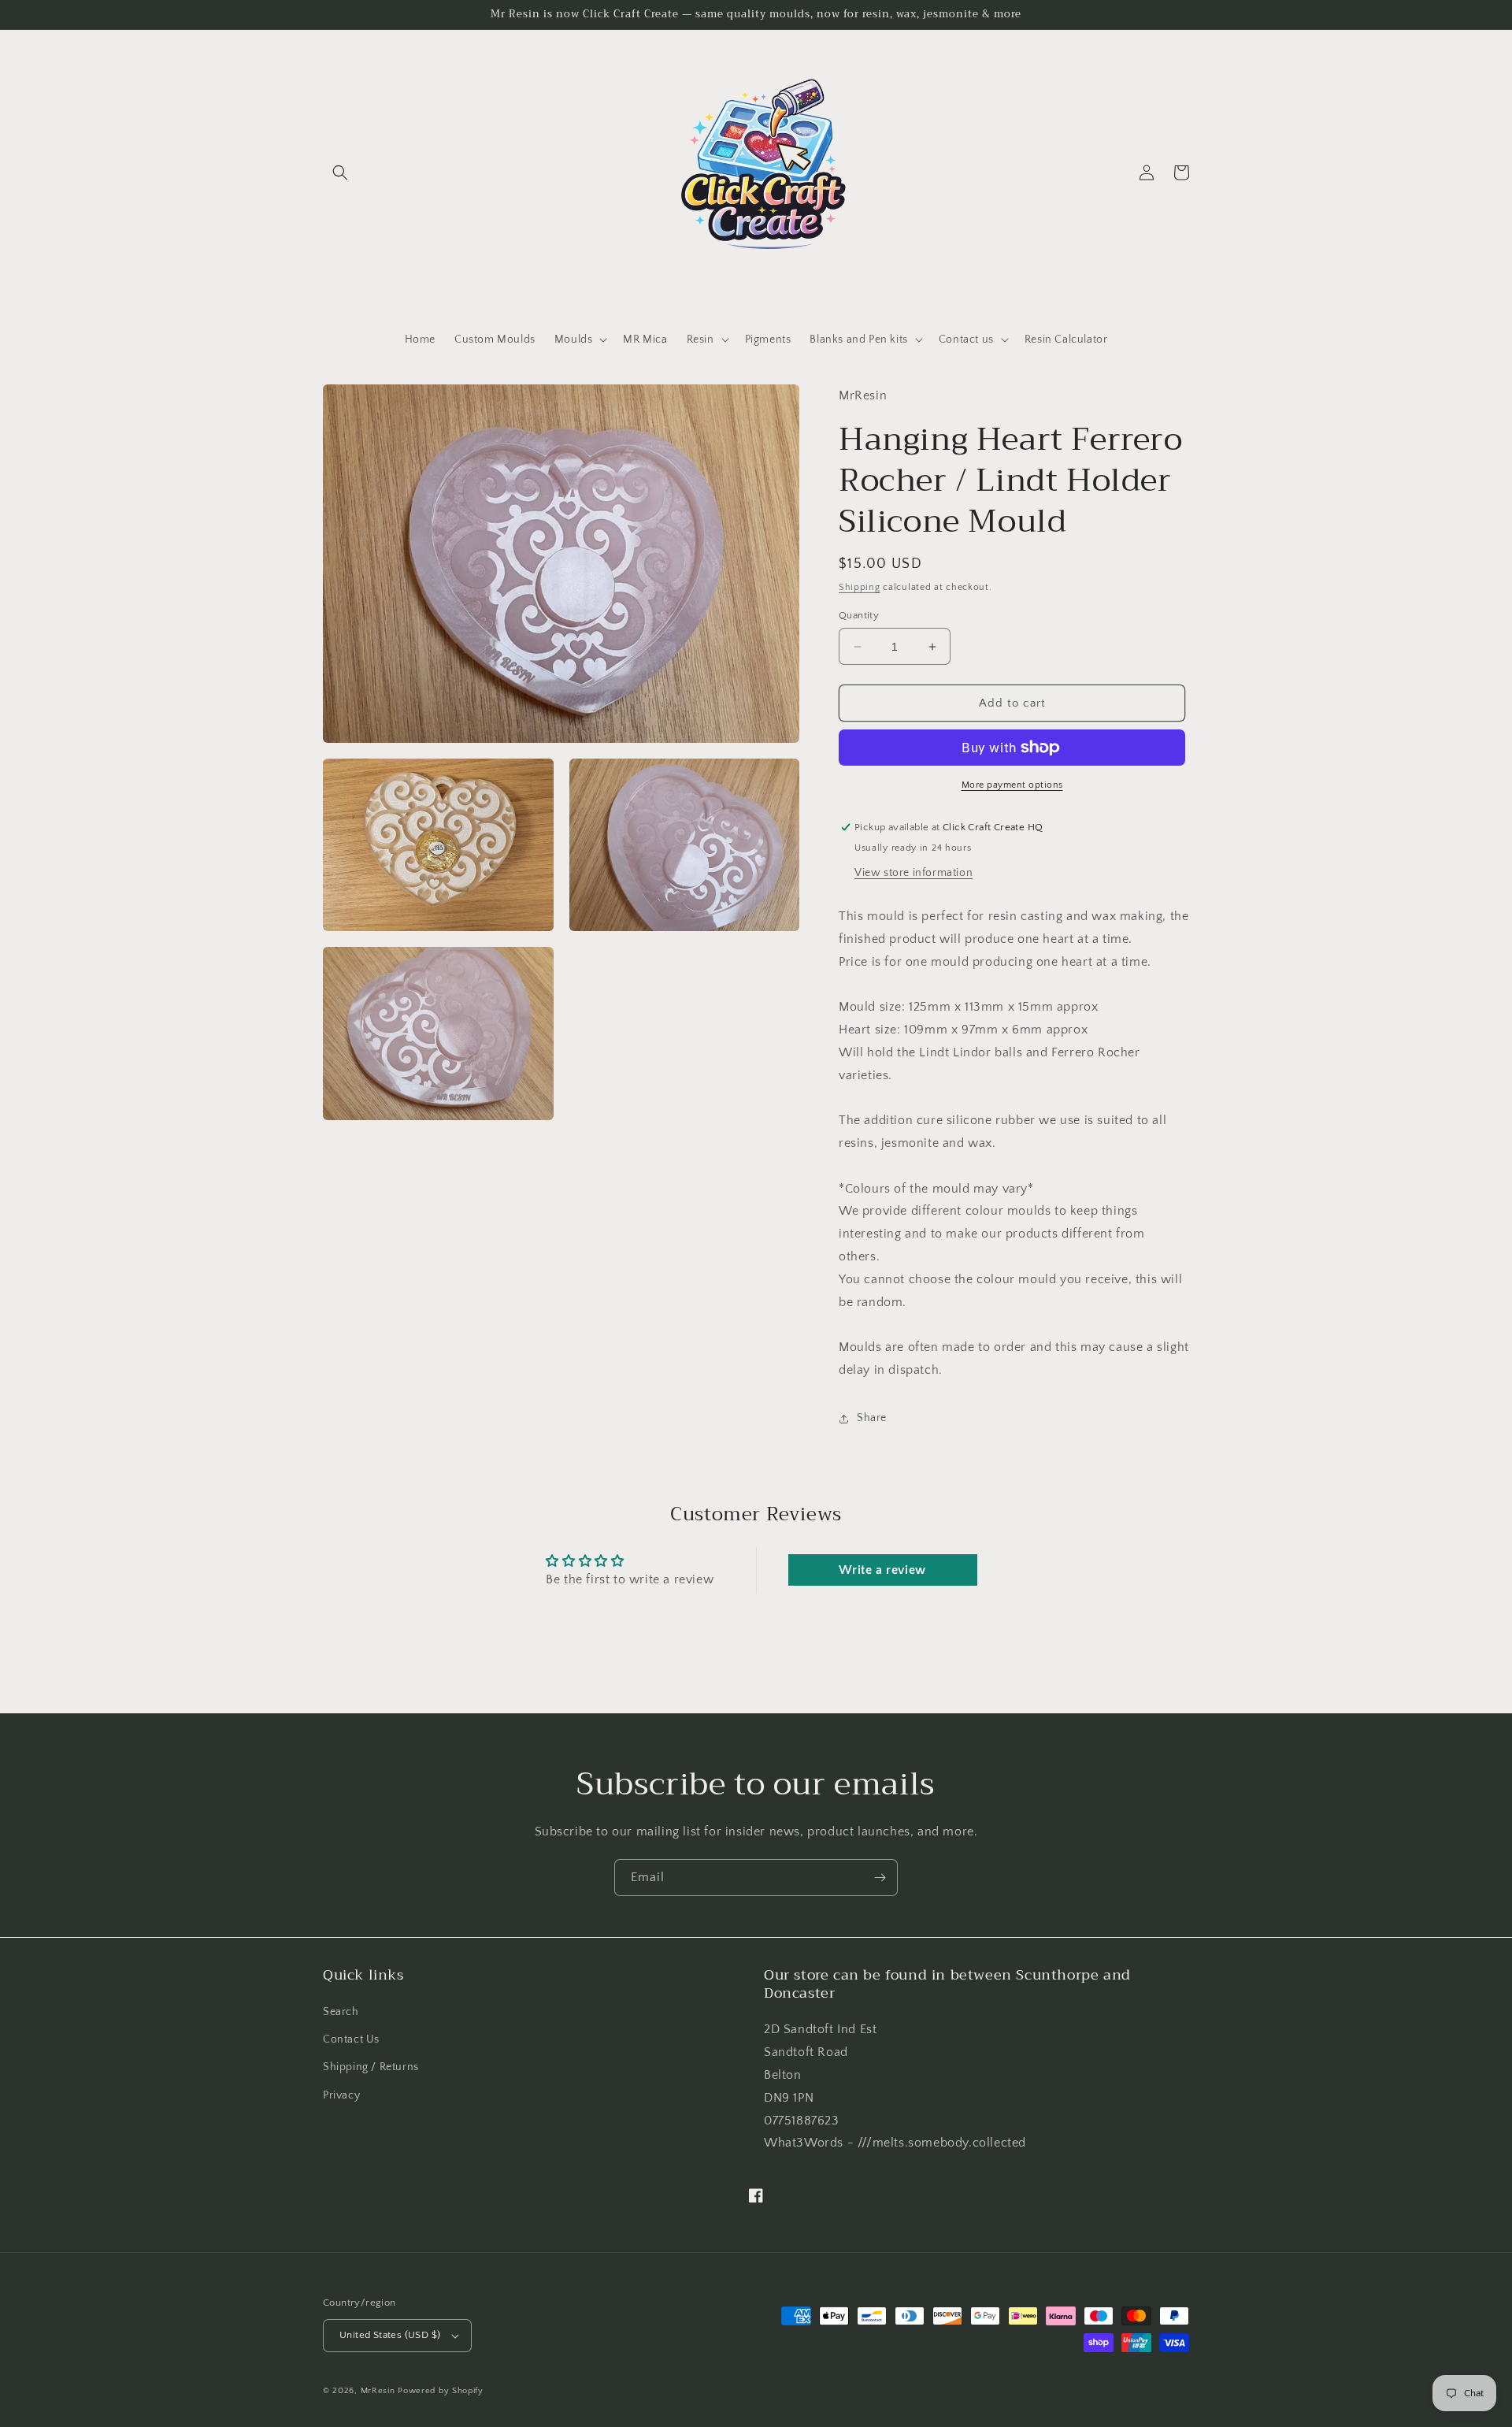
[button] (340, 173)
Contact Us (351, 2039)
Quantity (859, 615)
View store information (913, 873)
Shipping (860, 587)
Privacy (341, 2095)
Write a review (882, 1570)
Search (341, 2012)
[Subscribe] (880, 1878)
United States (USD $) (390, 2335)
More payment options (1012, 785)
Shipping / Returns (371, 2067)
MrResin (378, 2391)
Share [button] (872, 1418)
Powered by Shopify (441, 2391)
